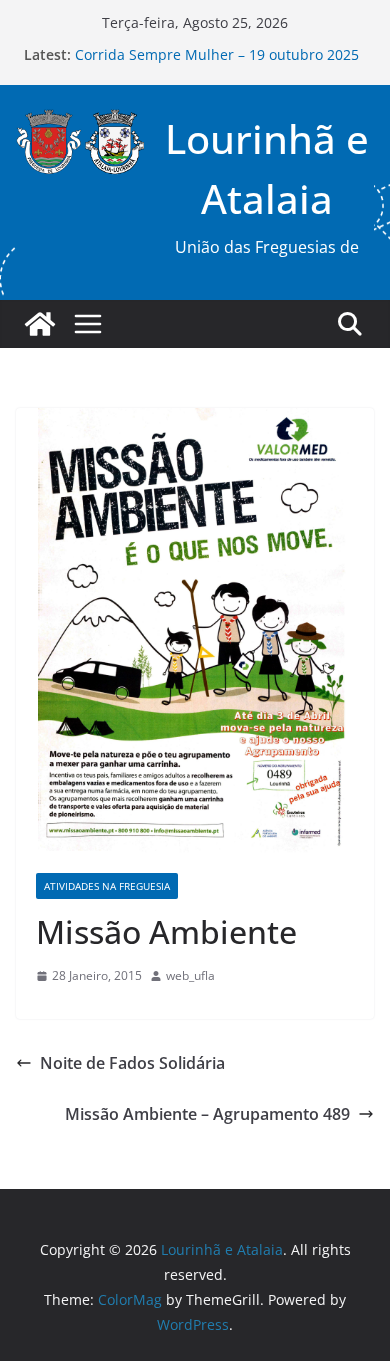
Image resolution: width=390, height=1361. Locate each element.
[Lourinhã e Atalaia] (40, 324)
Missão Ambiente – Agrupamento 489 (207, 1114)
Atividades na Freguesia (107, 886)
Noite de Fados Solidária (132, 1063)
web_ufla (190, 975)
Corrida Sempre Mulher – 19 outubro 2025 (217, 55)
